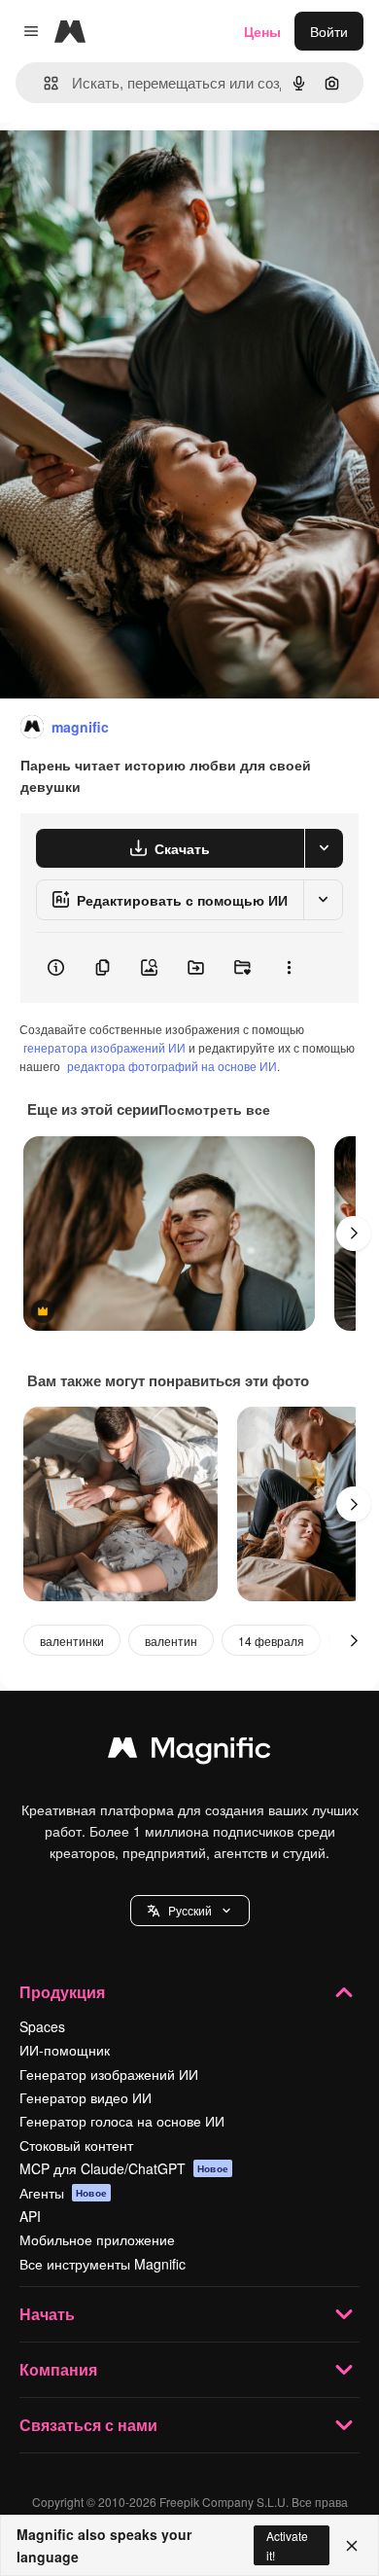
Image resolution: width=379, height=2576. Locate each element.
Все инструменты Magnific (103, 2264)
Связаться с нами (88, 2425)
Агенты (63, 2193)
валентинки (72, 1641)
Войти (329, 31)
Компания (58, 2369)
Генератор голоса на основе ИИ (122, 2121)
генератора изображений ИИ (104, 1047)
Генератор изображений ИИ (109, 2074)
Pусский (190, 1910)
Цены (262, 31)
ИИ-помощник (65, 2050)
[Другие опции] (289, 968)
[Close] (352, 2546)
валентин (171, 1641)
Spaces (42, 2026)
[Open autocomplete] (43, 83)
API (30, 2216)
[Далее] (354, 1234)
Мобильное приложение (97, 2239)
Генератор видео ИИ (86, 2097)
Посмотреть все (214, 1109)
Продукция (62, 1992)
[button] (190, 1911)
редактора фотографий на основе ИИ (172, 1066)
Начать (47, 2314)
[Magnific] (189, 1752)
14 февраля (271, 1641)
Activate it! (287, 2545)
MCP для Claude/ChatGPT (124, 2168)
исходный (130, 167)
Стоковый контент (76, 2145)
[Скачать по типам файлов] (324, 848)
